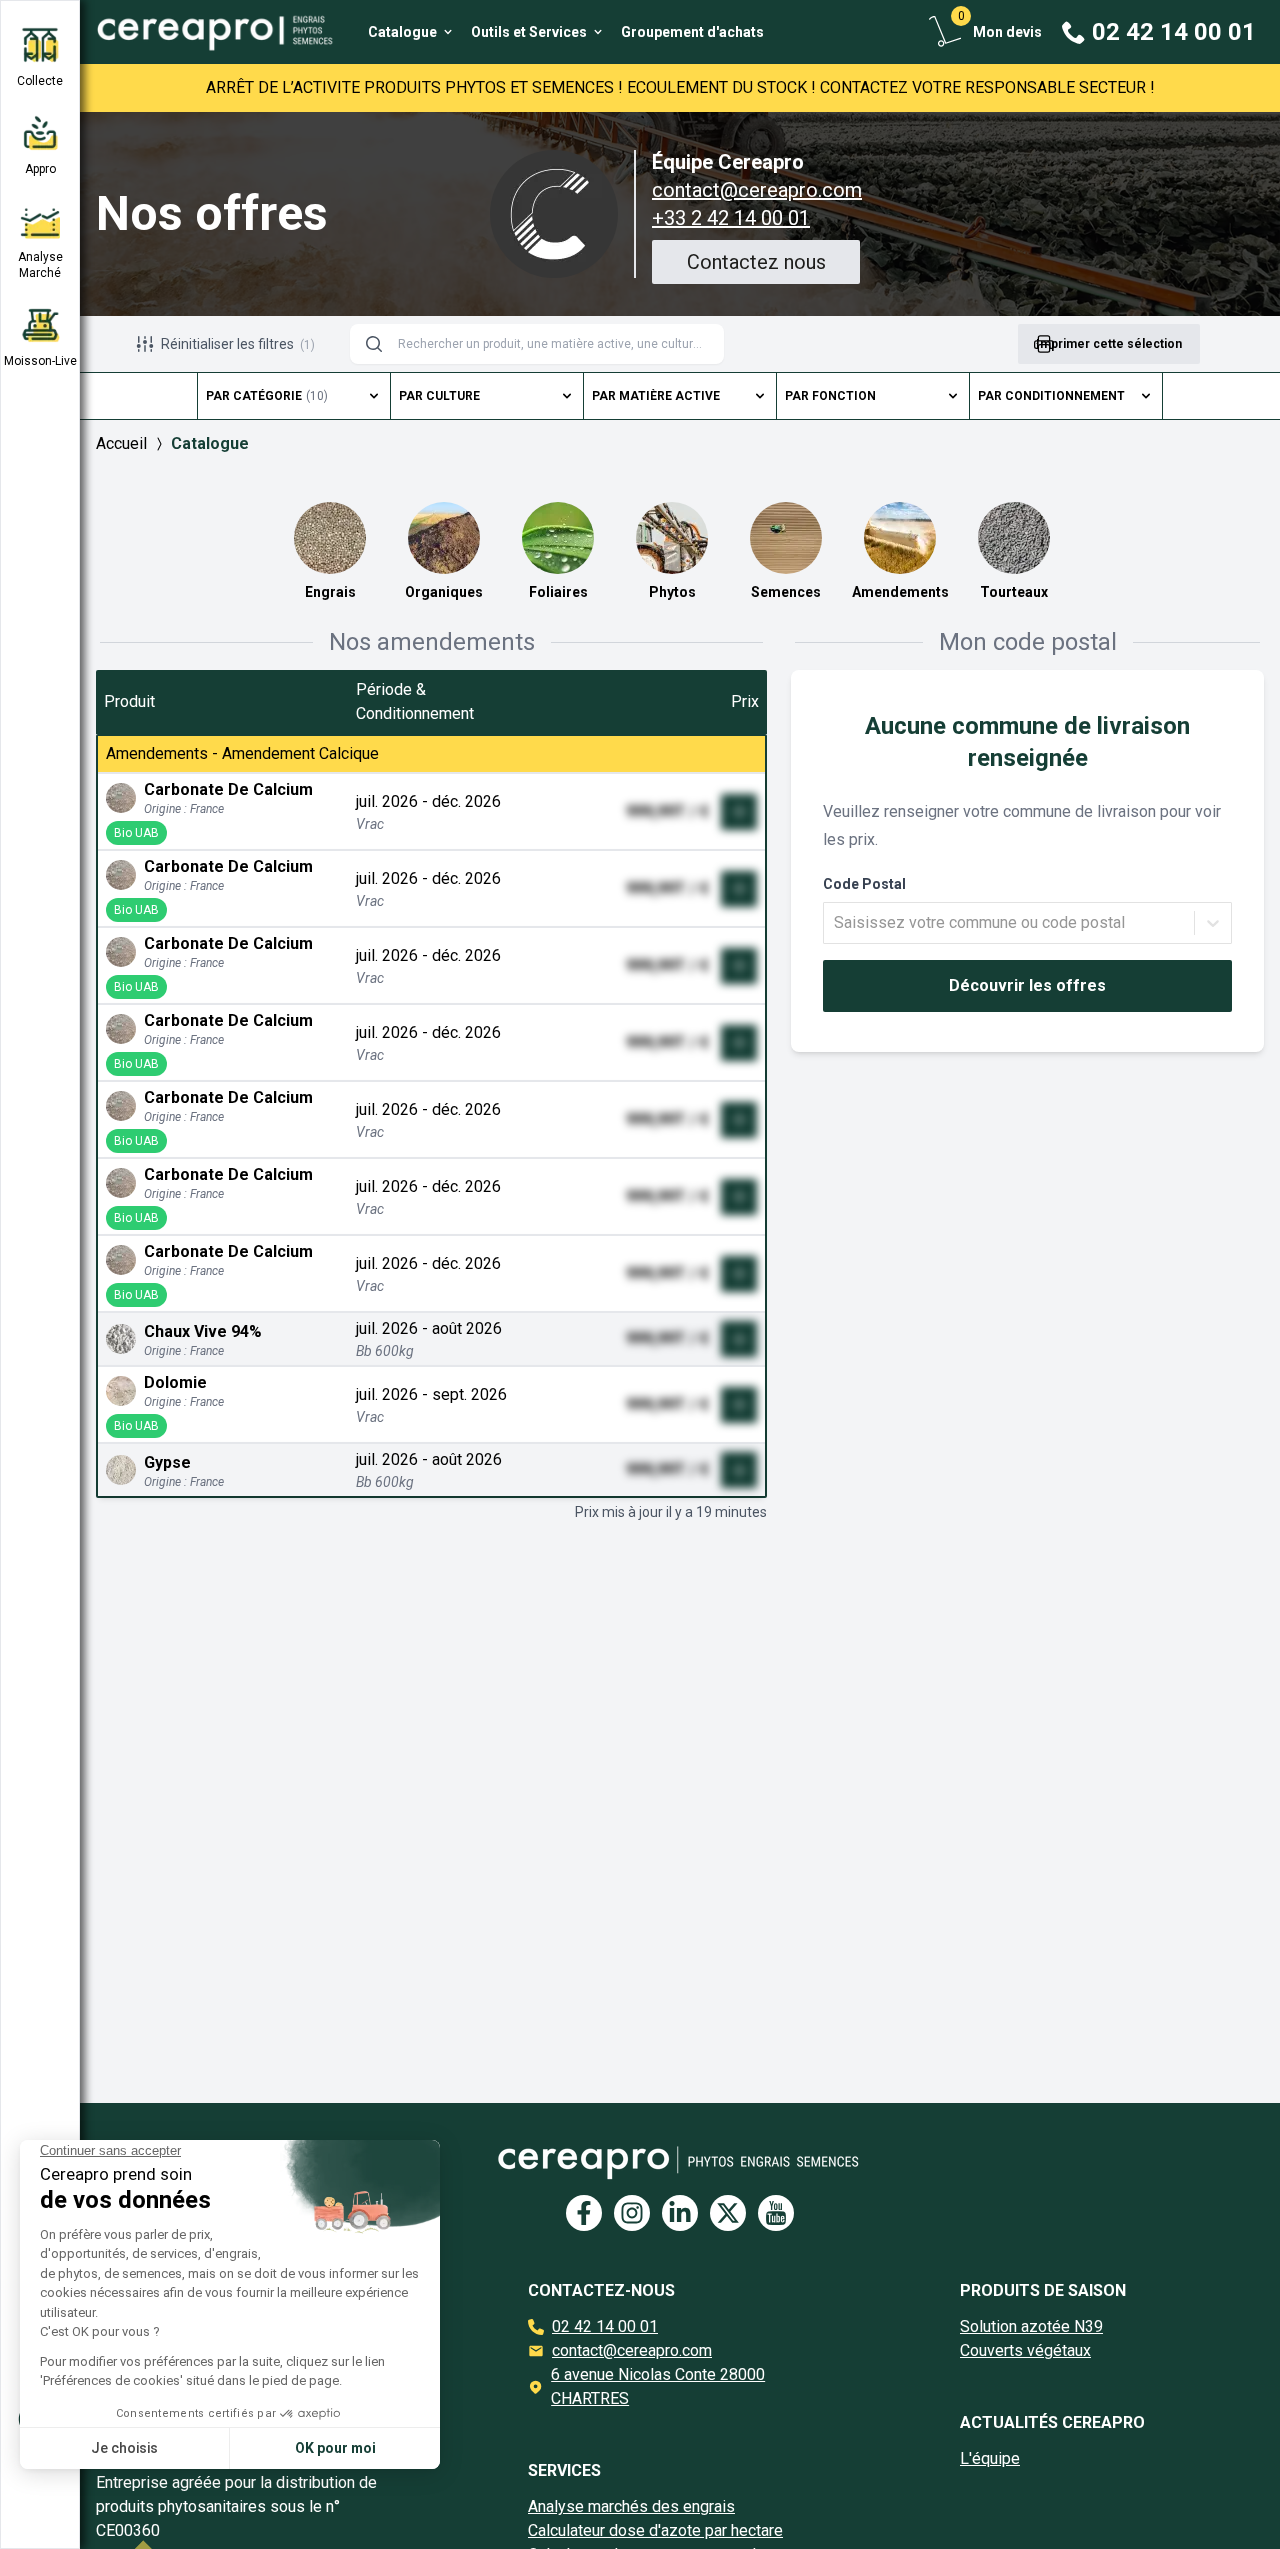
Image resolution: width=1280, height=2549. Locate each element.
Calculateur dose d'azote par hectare (655, 2530)
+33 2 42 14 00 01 (731, 218)
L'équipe (990, 2458)
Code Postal (864, 884)
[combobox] (836, 923)
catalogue (210, 443)
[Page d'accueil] (208, 32)
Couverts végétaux (1025, 2350)
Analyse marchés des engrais (631, 2506)
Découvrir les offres (1027, 985)
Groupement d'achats (692, 32)
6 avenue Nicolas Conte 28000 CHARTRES (658, 2386)
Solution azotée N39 (1031, 2326)
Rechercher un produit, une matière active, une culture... (553, 344)
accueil (121, 443)
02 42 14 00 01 (605, 2326)
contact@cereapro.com (757, 190)
